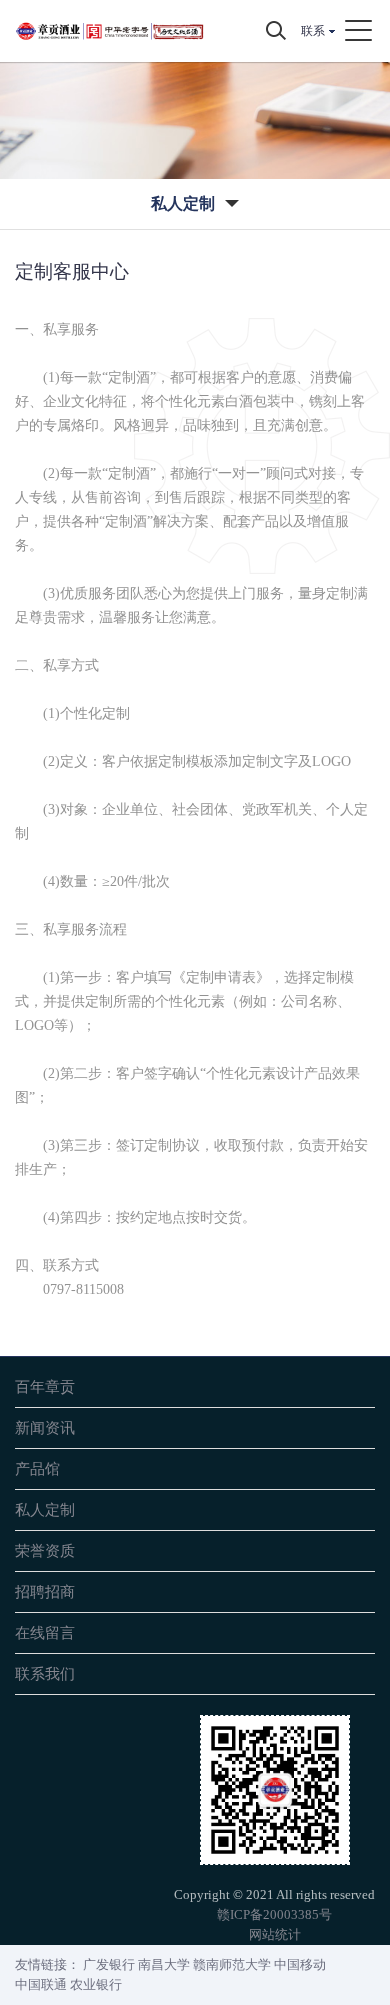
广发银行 (109, 1964)
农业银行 (96, 1984)
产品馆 (37, 1468)
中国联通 (41, 1984)
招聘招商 (45, 1591)
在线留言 (45, 1632)
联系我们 (45, 1673)
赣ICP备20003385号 (274, 1914)
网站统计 (275, 1934)
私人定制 (45, 1509)
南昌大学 (164, 1964)
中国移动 (300, 1964)
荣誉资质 (45, 1550)
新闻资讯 (45, 1427)
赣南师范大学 (232, 1964)
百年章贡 (45, 1386)
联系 (313, 31)
